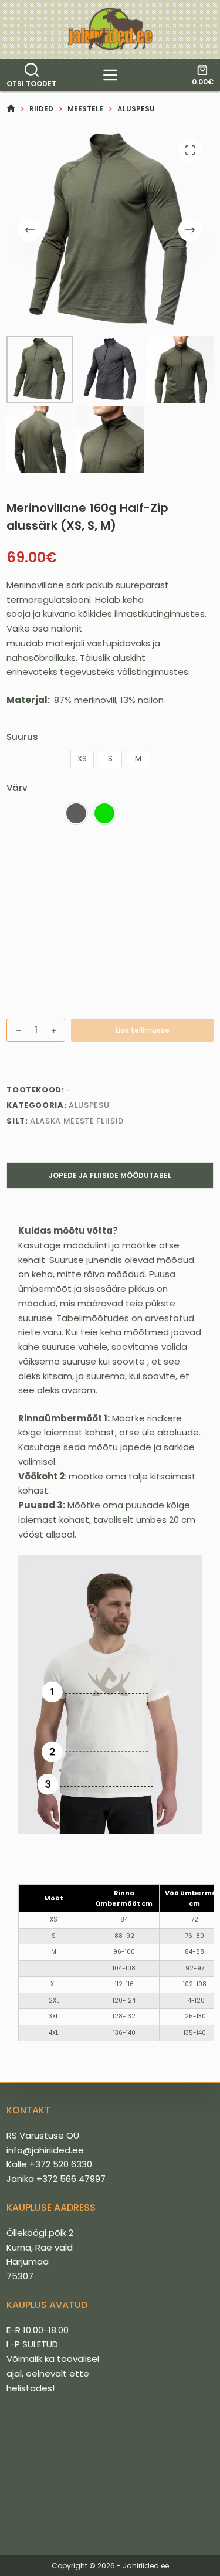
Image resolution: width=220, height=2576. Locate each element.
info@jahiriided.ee (45, 2150)
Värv (17, 788)
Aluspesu (89, 1105)
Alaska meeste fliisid (77, 1121)
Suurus (22, 737)
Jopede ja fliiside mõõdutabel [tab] (110, 1175)
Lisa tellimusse (143, 1030)
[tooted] (110, 75)
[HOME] (11, 109)
